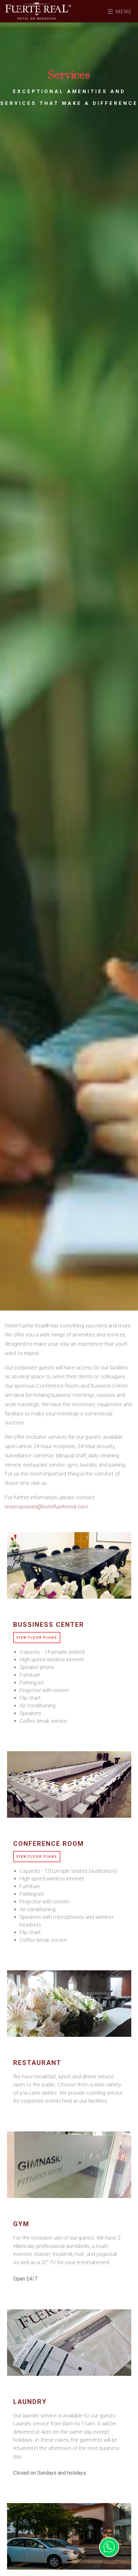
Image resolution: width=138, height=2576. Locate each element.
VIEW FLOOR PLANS (37, 1638)
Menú (123, 12)
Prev (120, 1565)
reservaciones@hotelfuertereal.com (47, 1507)
